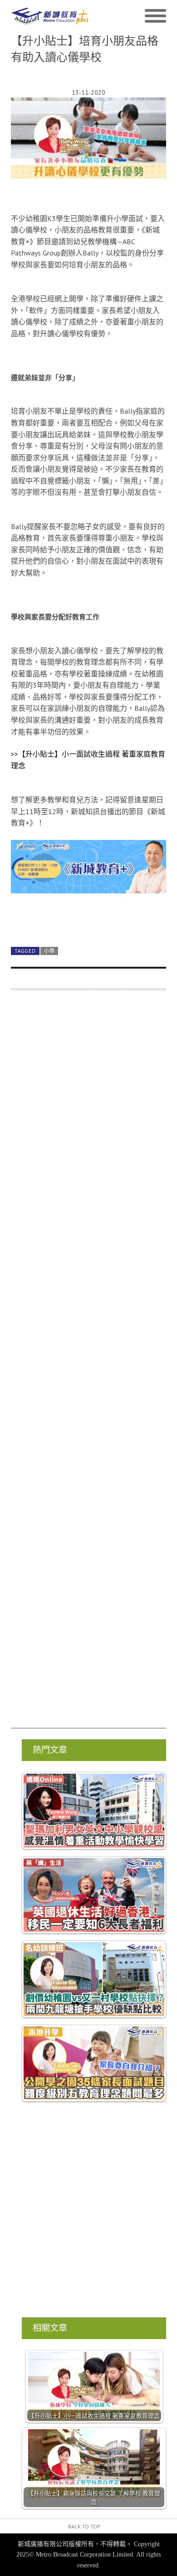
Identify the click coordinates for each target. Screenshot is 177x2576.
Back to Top (84, 2526)
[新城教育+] (50, 17)
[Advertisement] (88, 1364)
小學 (49, 951)
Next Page (88, 919)
